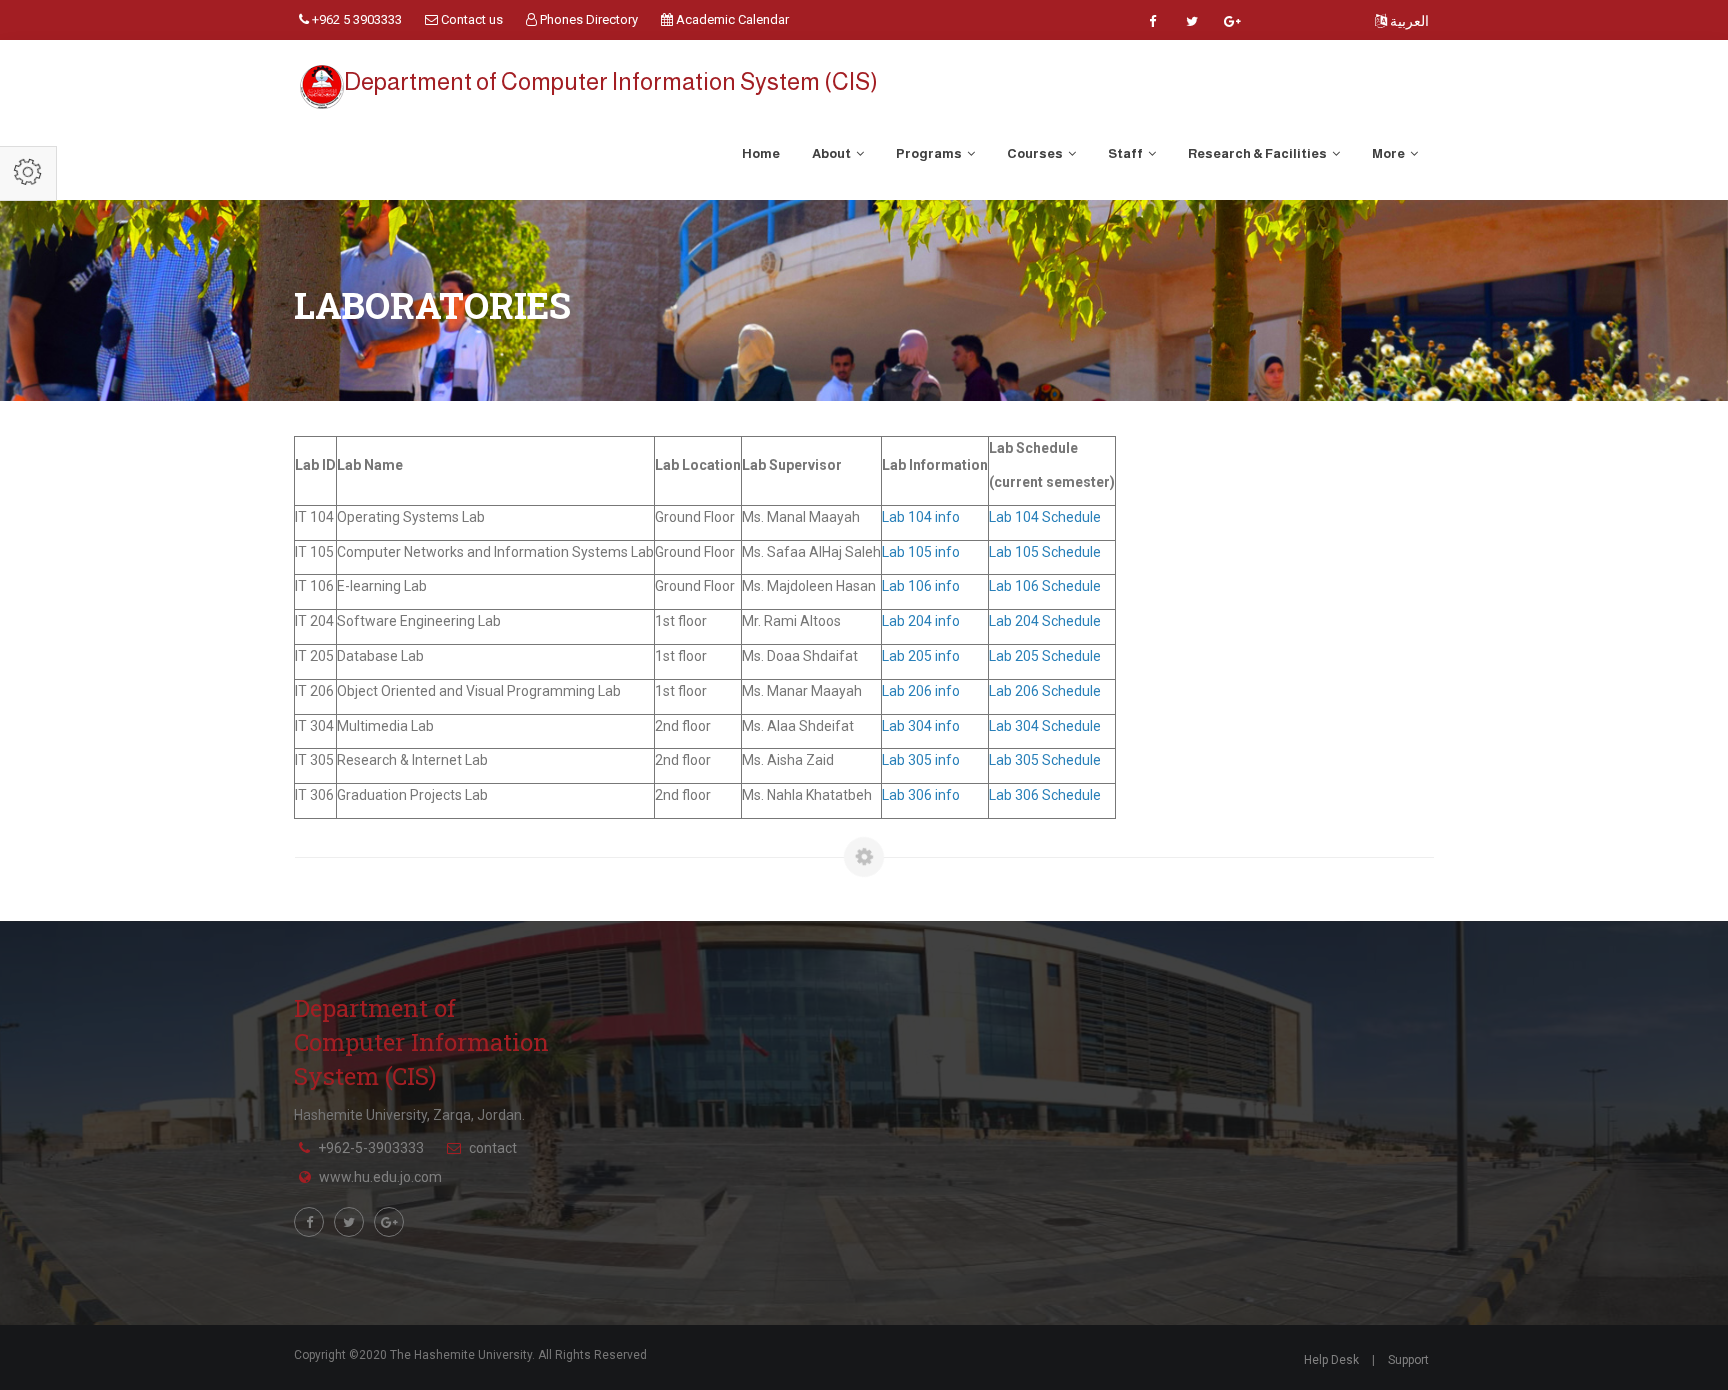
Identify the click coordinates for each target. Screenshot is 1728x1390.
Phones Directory (587, 19)
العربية (1408, 21)
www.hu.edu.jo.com (380, 1177)
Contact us (470, 19)
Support (1408, 1360)
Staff (1126, 153)
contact (493, 1148)
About (832, 153)
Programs (930, 153)
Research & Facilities (1258, 153)
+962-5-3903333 (371, 1148)
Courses (1036, 153)
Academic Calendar (731, 19)
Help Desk (1331, 1360)
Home (761, 153)
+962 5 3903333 (355, 19)
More (1389, 153)
